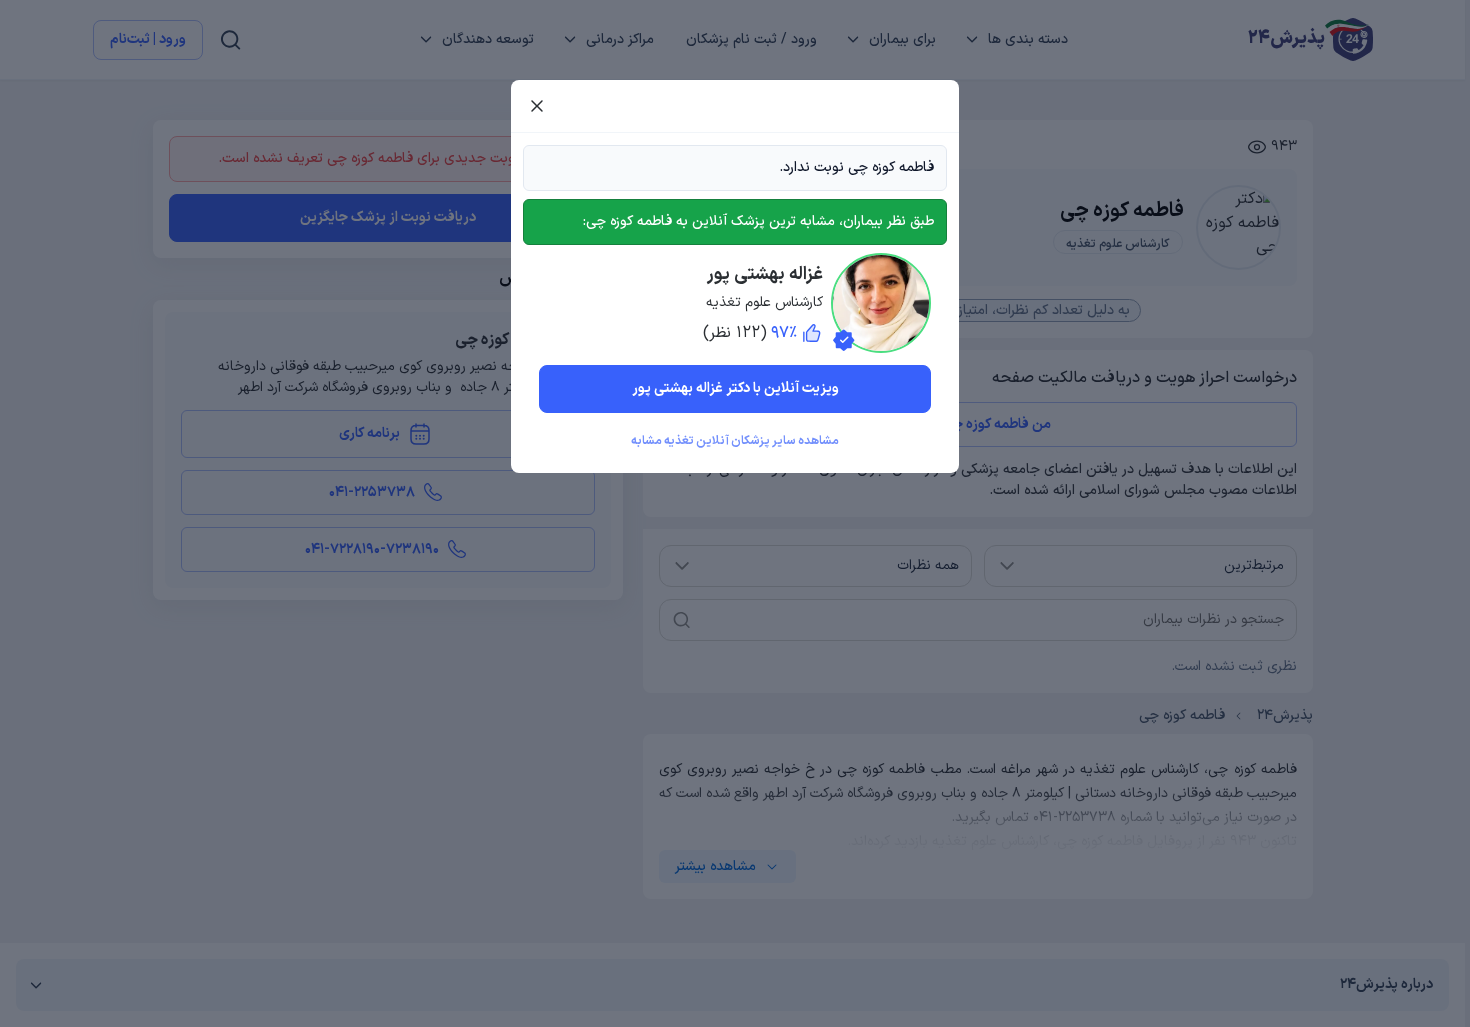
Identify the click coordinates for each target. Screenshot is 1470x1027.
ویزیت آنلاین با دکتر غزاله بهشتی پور (735, 388)
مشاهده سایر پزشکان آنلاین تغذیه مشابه (735, 441)
